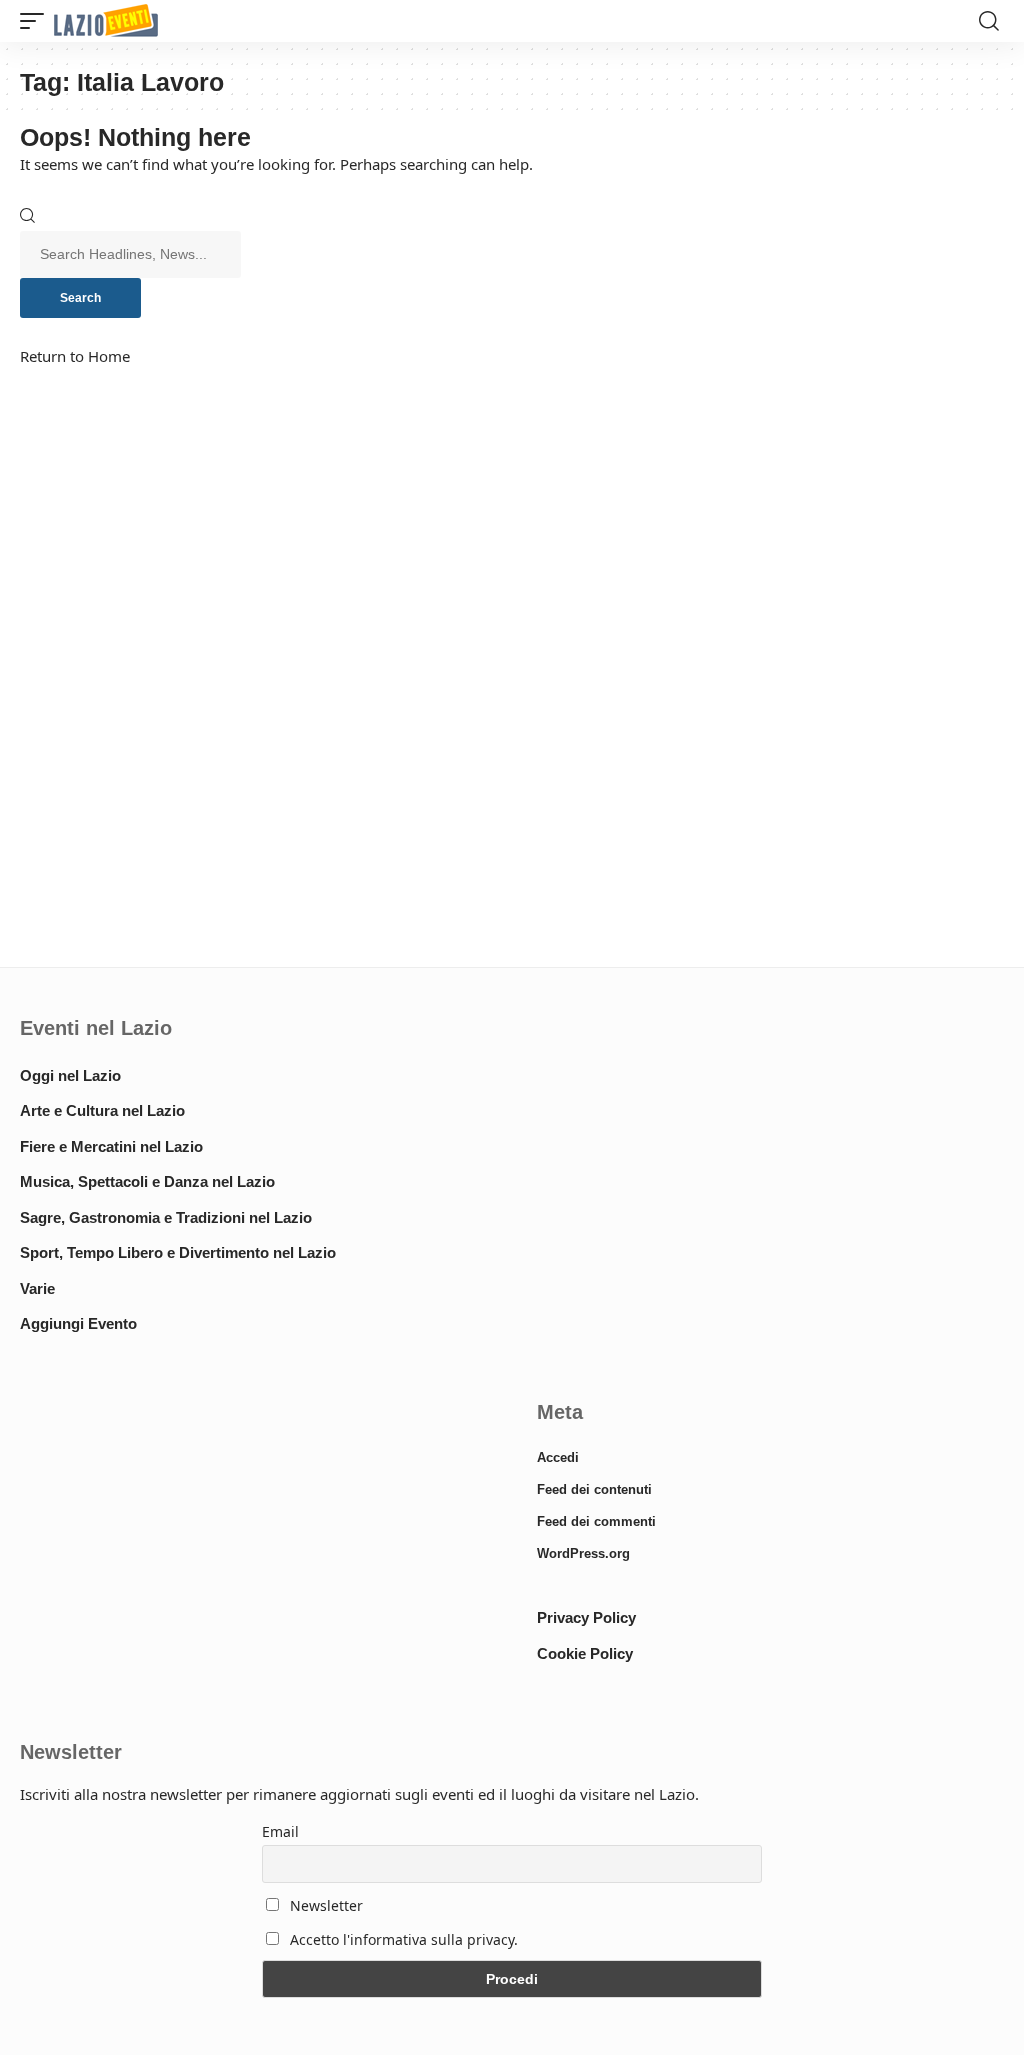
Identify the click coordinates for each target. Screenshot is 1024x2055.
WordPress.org (583, 1553)
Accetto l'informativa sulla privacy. (404, 1939)
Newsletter (324, 1905)
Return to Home (75, 356)
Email (280, 1831)
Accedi (558, 1457)
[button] (37, 21)
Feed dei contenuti (594, 1489)
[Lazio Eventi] (106, 21)
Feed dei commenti (596, 1521)
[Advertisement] (253, 1542)
